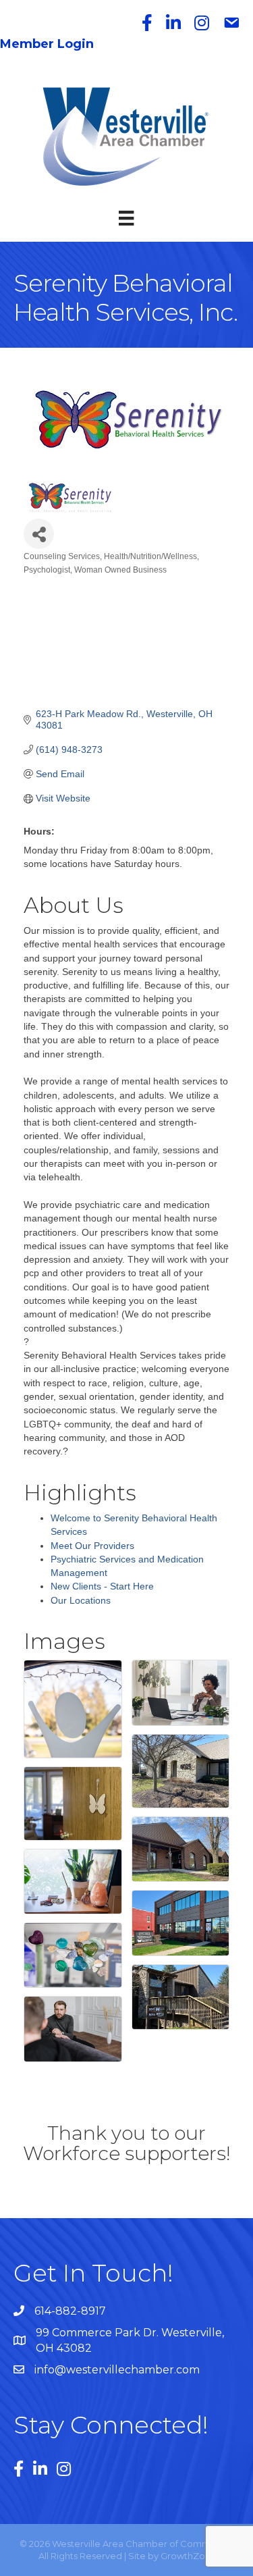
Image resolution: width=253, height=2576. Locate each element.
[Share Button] (39, 534)
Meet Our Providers (92, 1546)
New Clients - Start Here (102, 1586)
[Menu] (126, 218)
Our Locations (81, 1600)
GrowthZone (189, 2556)
